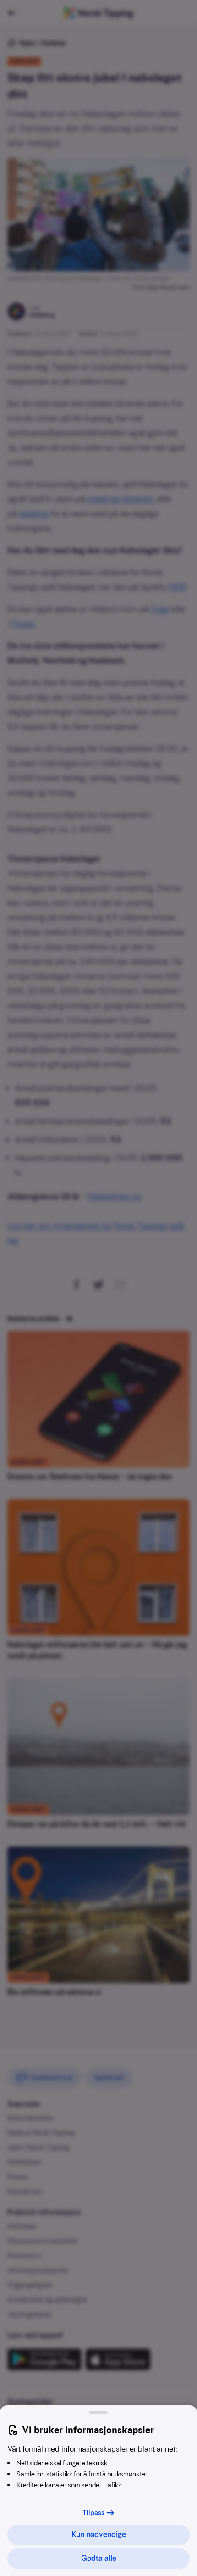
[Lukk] (98, 2412)
